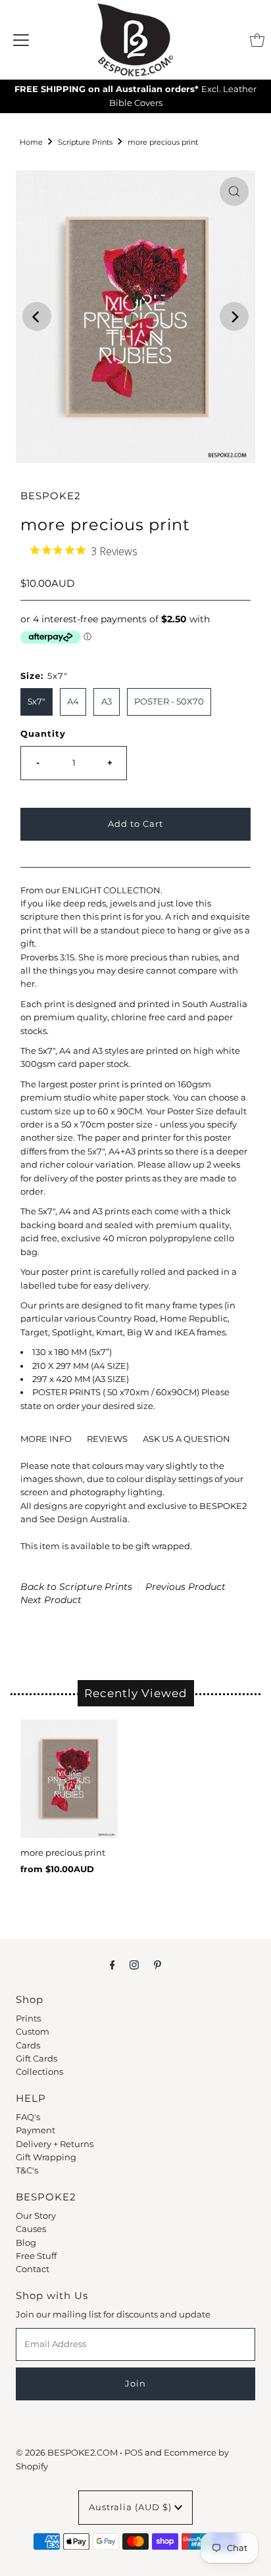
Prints (28, 2019)
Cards (28, 2045)
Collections (39, 2072)
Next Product (51, 1600)
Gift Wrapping (46, 2157)
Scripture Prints (85, 142)
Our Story (36, 2216)
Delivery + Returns (55, 2144)
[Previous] (37, 316)
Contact (33, 2269)
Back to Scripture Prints (76, 1587)
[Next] (234, 316)
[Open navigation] (21, 40)
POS (134, 2453)
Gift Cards (37, 2059)
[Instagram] (134, 1965)
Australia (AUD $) (132, 2507)
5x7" (37, 702)
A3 (107, 702)
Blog (26, 2243)
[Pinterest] (158, 1965)
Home (31, 142)
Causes (31, 2229)
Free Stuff (36, 2256)
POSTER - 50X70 (169, 702)
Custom (33, 2032)
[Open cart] (257, 40)
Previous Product (185, 1587)
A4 (73, 702)
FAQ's (28, 2117)
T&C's (27, 2170)
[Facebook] (112, 1965)
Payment (36, 2130)
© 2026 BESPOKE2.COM (67, 2453)
